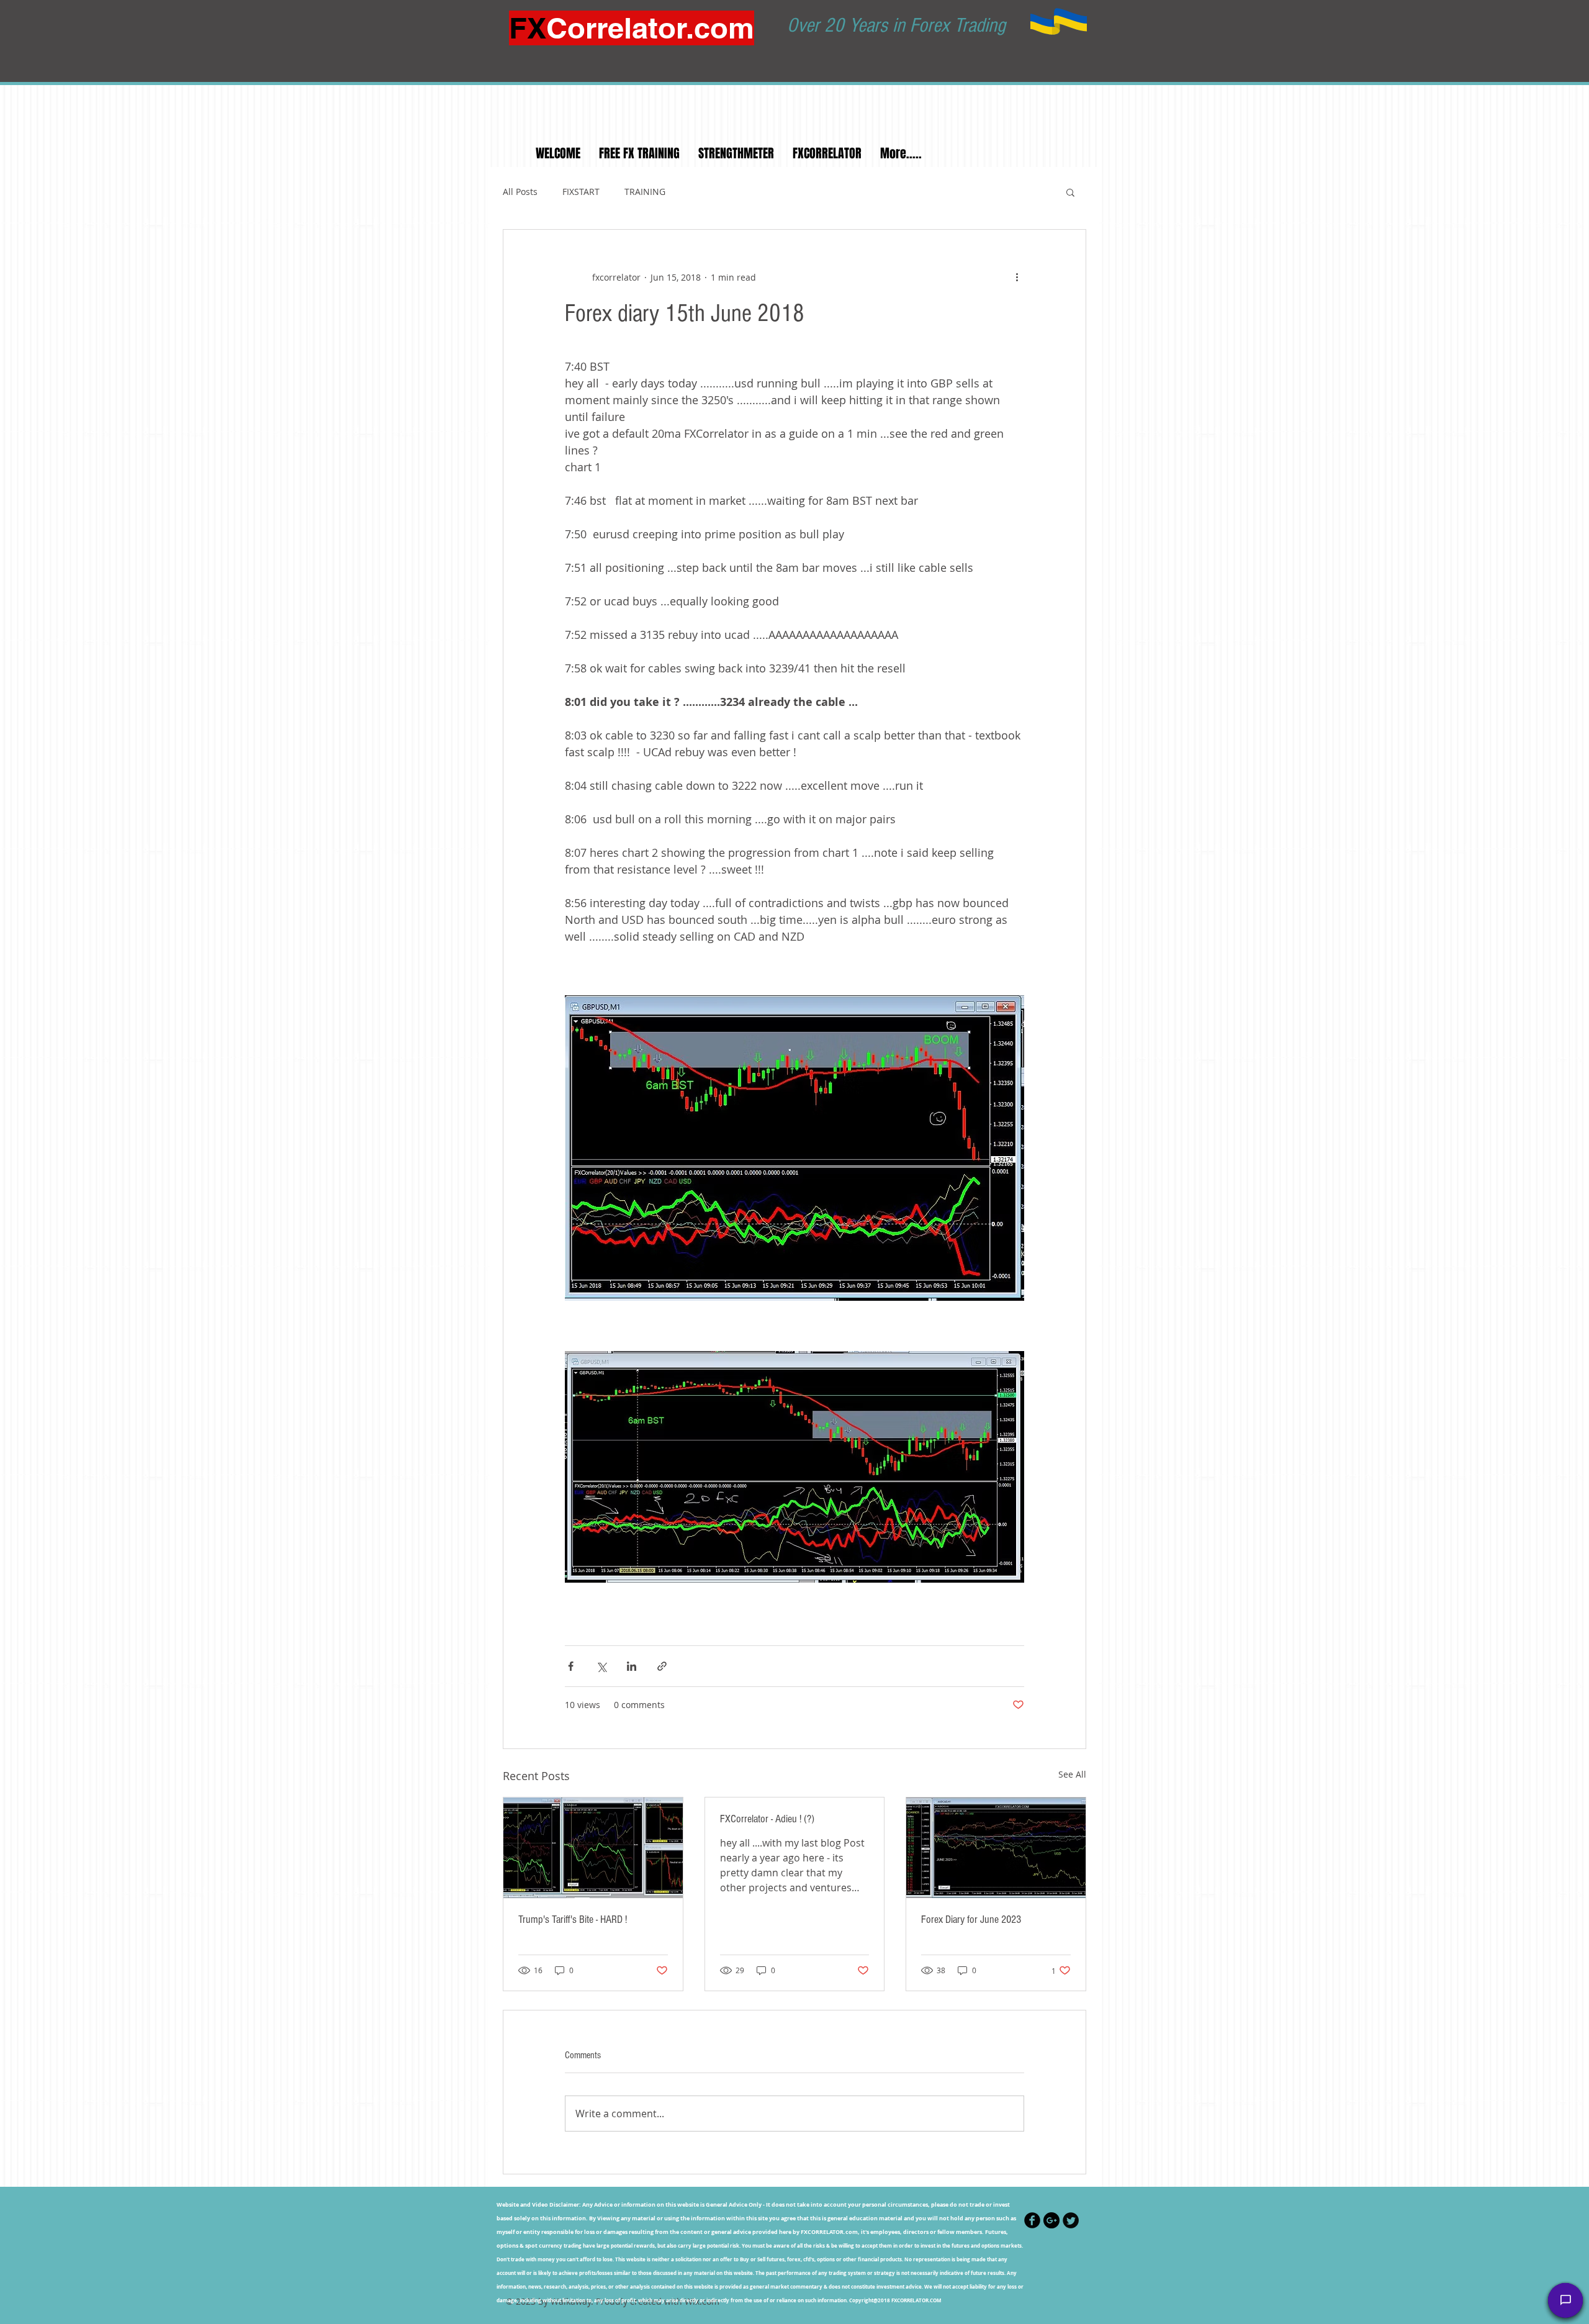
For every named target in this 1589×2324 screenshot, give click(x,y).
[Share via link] (662, 1666)
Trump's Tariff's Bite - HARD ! (573, 1919)
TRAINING (645, 192)
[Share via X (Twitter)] (601, 1666)
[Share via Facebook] (571, 1666)
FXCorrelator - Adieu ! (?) (767, 1819)
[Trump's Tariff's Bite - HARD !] (593, 1848)
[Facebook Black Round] (1032, 2220)
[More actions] (1017, 277)
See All (1072, 1774)
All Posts (520, 192)
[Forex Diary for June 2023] (996, 1848)
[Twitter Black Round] (1071, 2220)
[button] (1070, 192)
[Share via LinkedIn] (632, 1666)
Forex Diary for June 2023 (971, 1919)
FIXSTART (581, 192)
